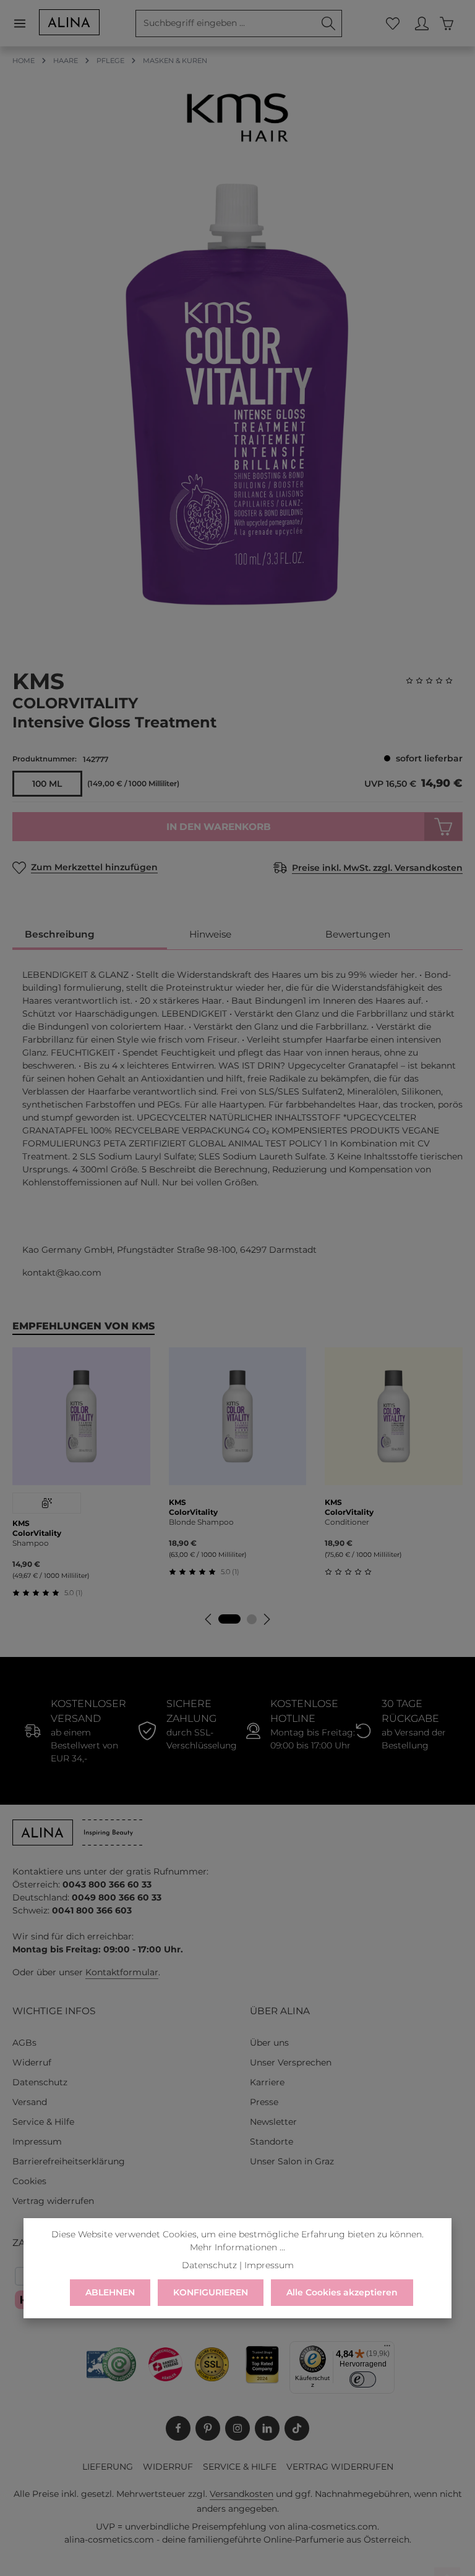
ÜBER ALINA (280, 2011)
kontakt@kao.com (62, 1273)
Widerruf (32, 2062)
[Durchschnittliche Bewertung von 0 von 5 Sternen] (434, 681)
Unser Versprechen (291, 2062)
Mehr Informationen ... (237, 2247)
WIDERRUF (168, 2467)
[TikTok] (297, 2428)
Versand (30, 2102)
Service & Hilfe (43, 2122)
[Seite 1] (229, 1619)
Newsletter (273, 2122)
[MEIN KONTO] (422, 23)
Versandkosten (242, 2494)
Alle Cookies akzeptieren (342, 2292)
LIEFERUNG (108, 2467)
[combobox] (226, 23)
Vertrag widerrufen (53, 2201)
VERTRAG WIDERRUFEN (340, 2467)
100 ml (47, 784)
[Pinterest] (208, 2428)
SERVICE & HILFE (240, 2467)
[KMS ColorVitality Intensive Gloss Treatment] (237, 394)
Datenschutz (40, 2082)
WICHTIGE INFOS (54, 2011)
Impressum (37, 2142)
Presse (264, 2102)
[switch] (363, 2379)
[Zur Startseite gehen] (69, 22)
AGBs (24, 2043)
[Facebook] (178, 2428)
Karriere (267, 2082)
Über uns (269, 2043)
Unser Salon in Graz (292, 2161)
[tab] (90, 935)
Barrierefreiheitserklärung (69, 2161)
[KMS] (237, 117)
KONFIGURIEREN (211, 2292)
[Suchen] (329, 23)
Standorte (272, 2142)
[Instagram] (237, 2428)
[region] (237, 394)
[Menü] (26, 23)
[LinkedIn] (267, 2428)
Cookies (29, 2181)
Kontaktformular (122, 1972)
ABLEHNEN (110, 2292)
